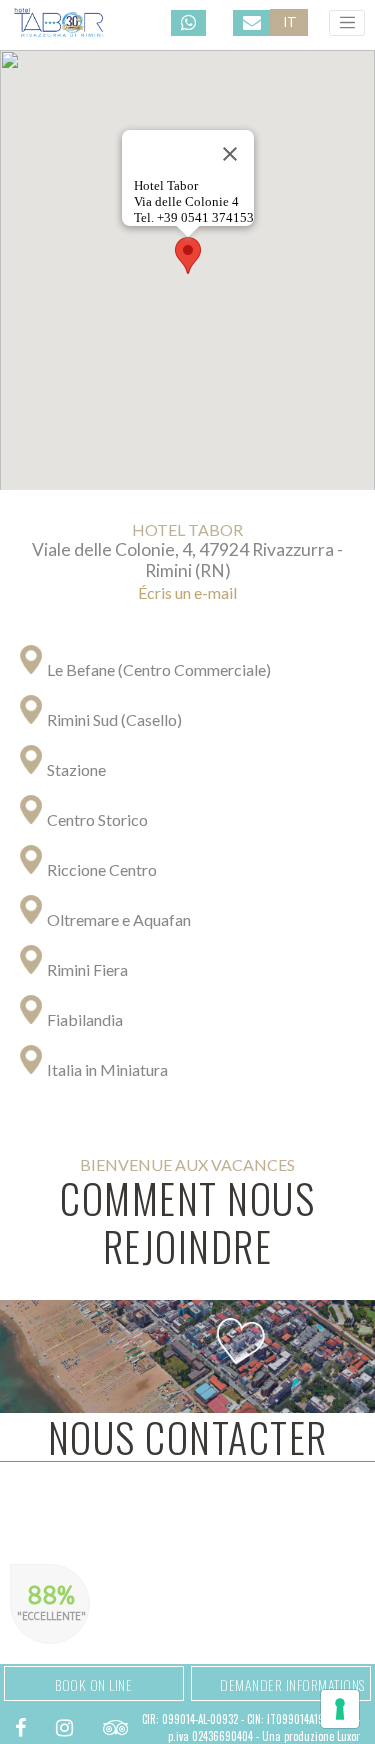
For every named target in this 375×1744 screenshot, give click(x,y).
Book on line (93, 1684)
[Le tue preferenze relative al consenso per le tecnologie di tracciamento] (340, 1709)
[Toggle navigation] (347, 23)
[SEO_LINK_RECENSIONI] (116, 1726)
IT (290, 22)
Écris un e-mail (187, 592)
